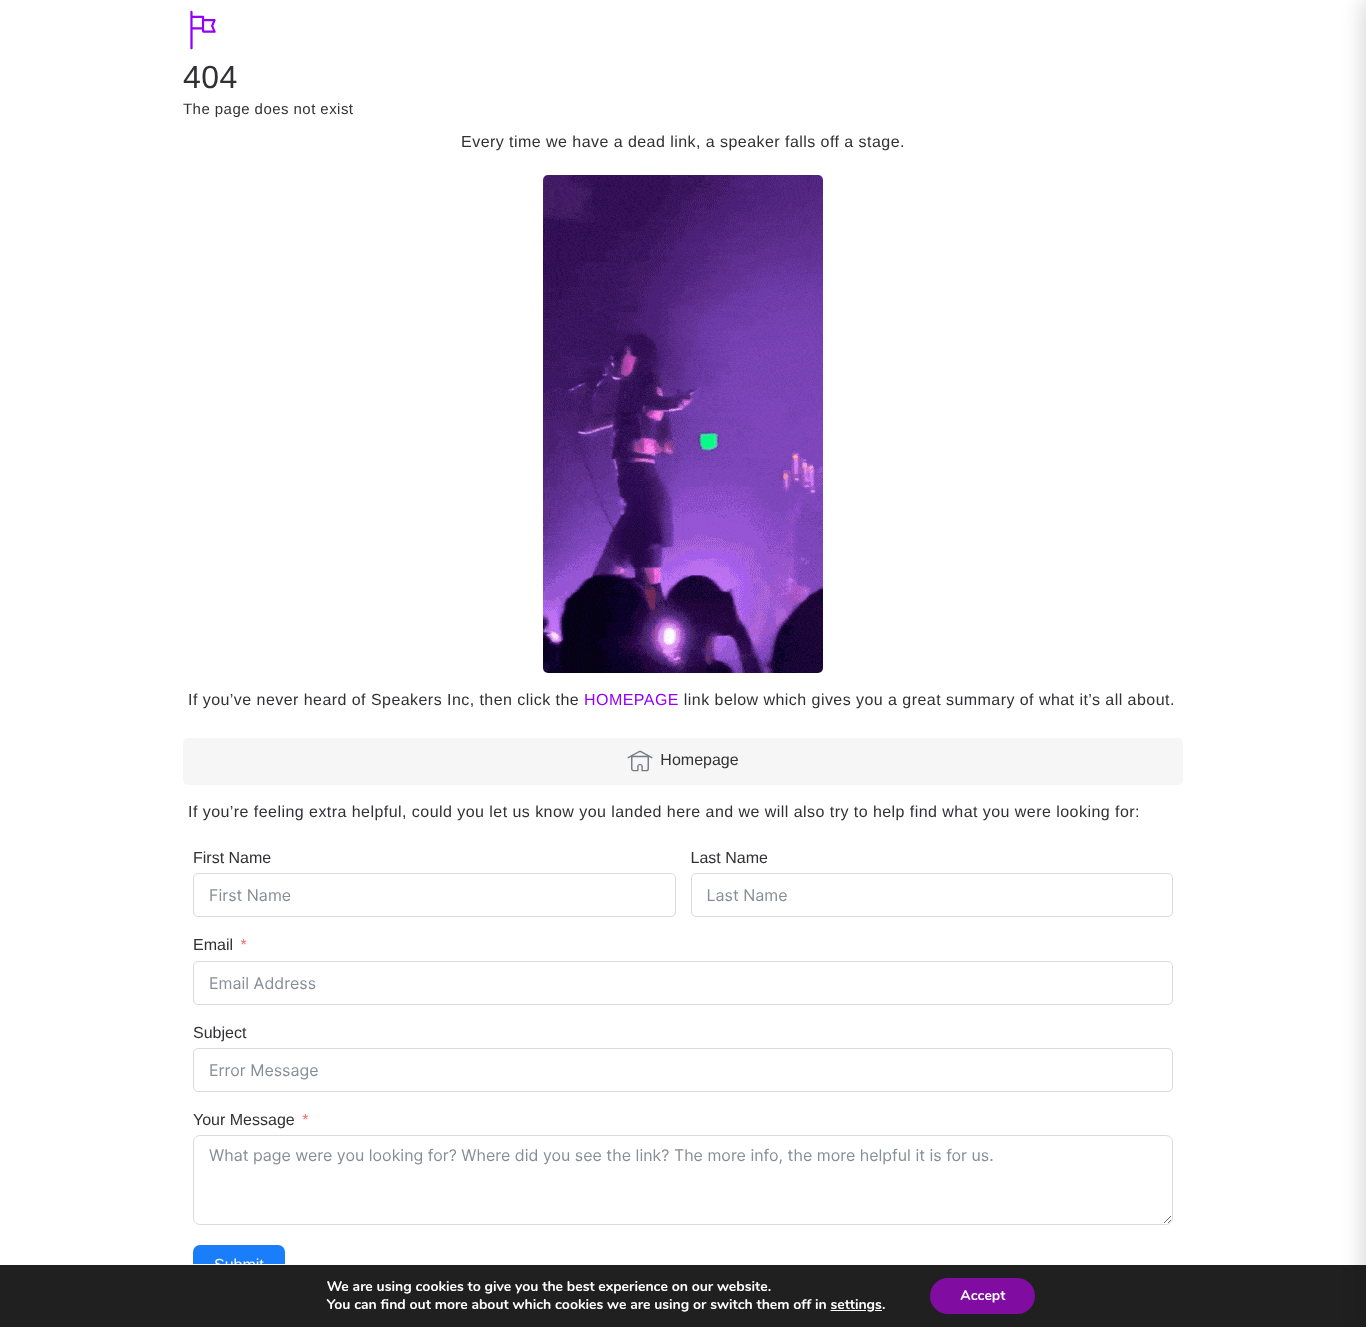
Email (213, 945)
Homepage (699, 760)
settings (856, 1305)
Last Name (729, 858)
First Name (232, 858)
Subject (219, 1033)
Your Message (244, 1120)
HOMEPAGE (631, 700)
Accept (982, 1295)
